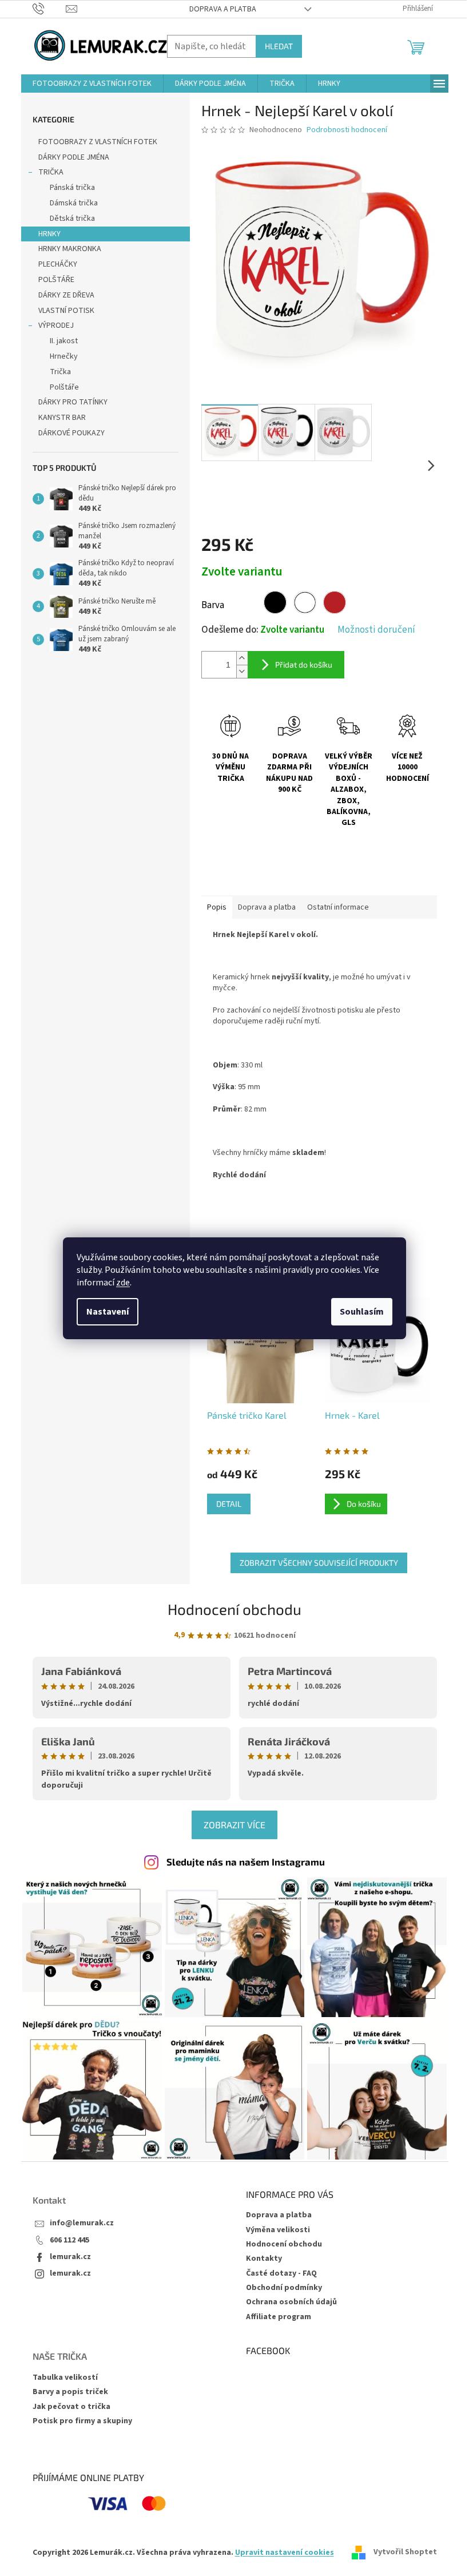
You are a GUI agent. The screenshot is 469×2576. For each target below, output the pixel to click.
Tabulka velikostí (65, 2378)
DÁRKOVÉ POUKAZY (71, 433)
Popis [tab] (217, 907)
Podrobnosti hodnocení (347, 130)
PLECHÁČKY (58, 264)
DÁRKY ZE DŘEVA (66, 295)
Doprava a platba (223, 9)
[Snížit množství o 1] (242, 671)
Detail (229, 1504)
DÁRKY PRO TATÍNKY (73, 402)
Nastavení (108, 1312)
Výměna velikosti (278, 2230)
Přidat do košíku (304, 664)
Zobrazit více (234, 1825)
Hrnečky (64, 356)
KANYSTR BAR (62, 418)
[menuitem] (92, 84)
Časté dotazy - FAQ (281, 2273)
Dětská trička (72, 219)
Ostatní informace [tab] (338, 907)
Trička (60, 372)
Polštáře (64, 387)
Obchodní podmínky (284, 2288)
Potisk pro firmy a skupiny (82, 2421)
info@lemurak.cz (82, 2223)
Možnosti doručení (376, 630)
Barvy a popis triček (70, 2392)
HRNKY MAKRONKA (70, 249)
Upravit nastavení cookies (285, 2553)
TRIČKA (51, 172)
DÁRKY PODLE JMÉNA (74, 157)
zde (123, 1283)
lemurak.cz (70, 2257)
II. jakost (64, 341)
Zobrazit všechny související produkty (319, 1563)
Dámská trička (74, 203)
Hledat (279, 46)
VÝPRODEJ (56, 326)
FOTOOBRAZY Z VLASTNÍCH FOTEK (98, 142)
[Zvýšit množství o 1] (242, 658)
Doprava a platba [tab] (267, 907)
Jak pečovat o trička (71, 2407)
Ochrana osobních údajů (291, 2302)
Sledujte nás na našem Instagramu (246, 1861)
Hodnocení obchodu (234, 1609)
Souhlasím (362, 1312)
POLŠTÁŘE (56, 280)
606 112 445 (69, 2240)
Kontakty (264, 2259)
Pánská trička (72, 188)
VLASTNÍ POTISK (66, 311)
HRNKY (49, 234)
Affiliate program (279, 2317)
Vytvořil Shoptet (405, 2553)
